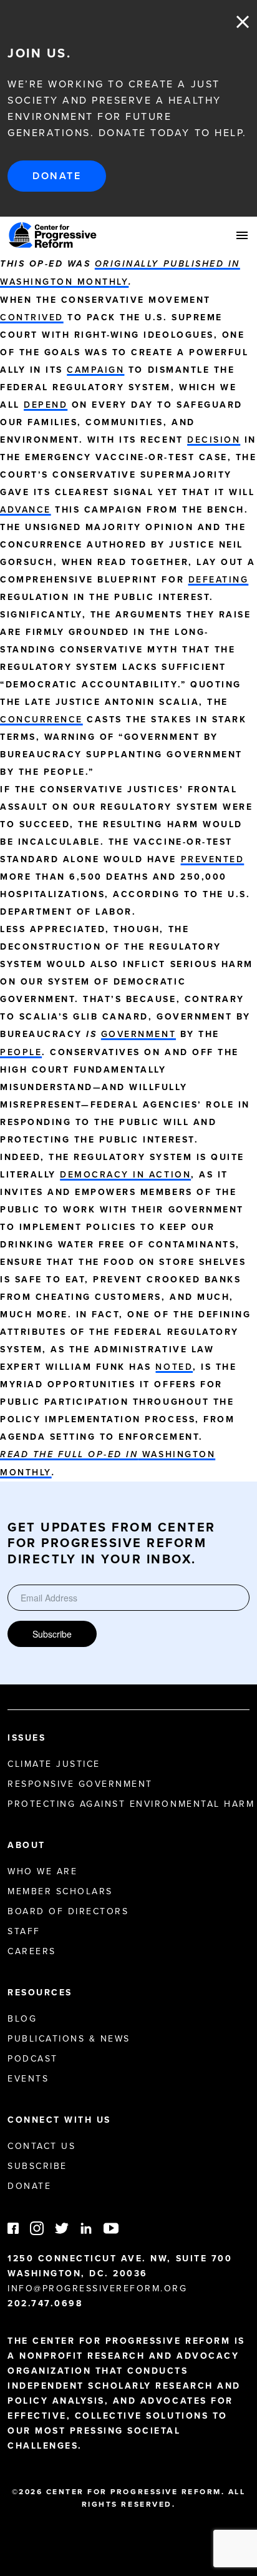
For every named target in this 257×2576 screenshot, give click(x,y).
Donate (57, 176)
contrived (32, 317)
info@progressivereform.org (98, 2288)
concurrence (41, 719)
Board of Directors (68, 1911)
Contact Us (41, 2146)
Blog (22, 2018)
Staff (24, 1931)
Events (28, 2078)
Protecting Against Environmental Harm (131, 1804)
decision (214, 440)
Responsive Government (80, 1784)
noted (174, 1367)
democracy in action (125, 1174)
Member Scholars (60, 1891)
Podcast (33, 2058)
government (138, 1034)
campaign (95, 370)
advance (26, 509)
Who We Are (42, 1871)
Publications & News (69, 2038)
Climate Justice (54, 1764)
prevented (213, 859)
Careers (32, 1951)
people (21, 1052)
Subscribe (52, 1634)
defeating (219, 579)
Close (243, 22)
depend (46, 405)
